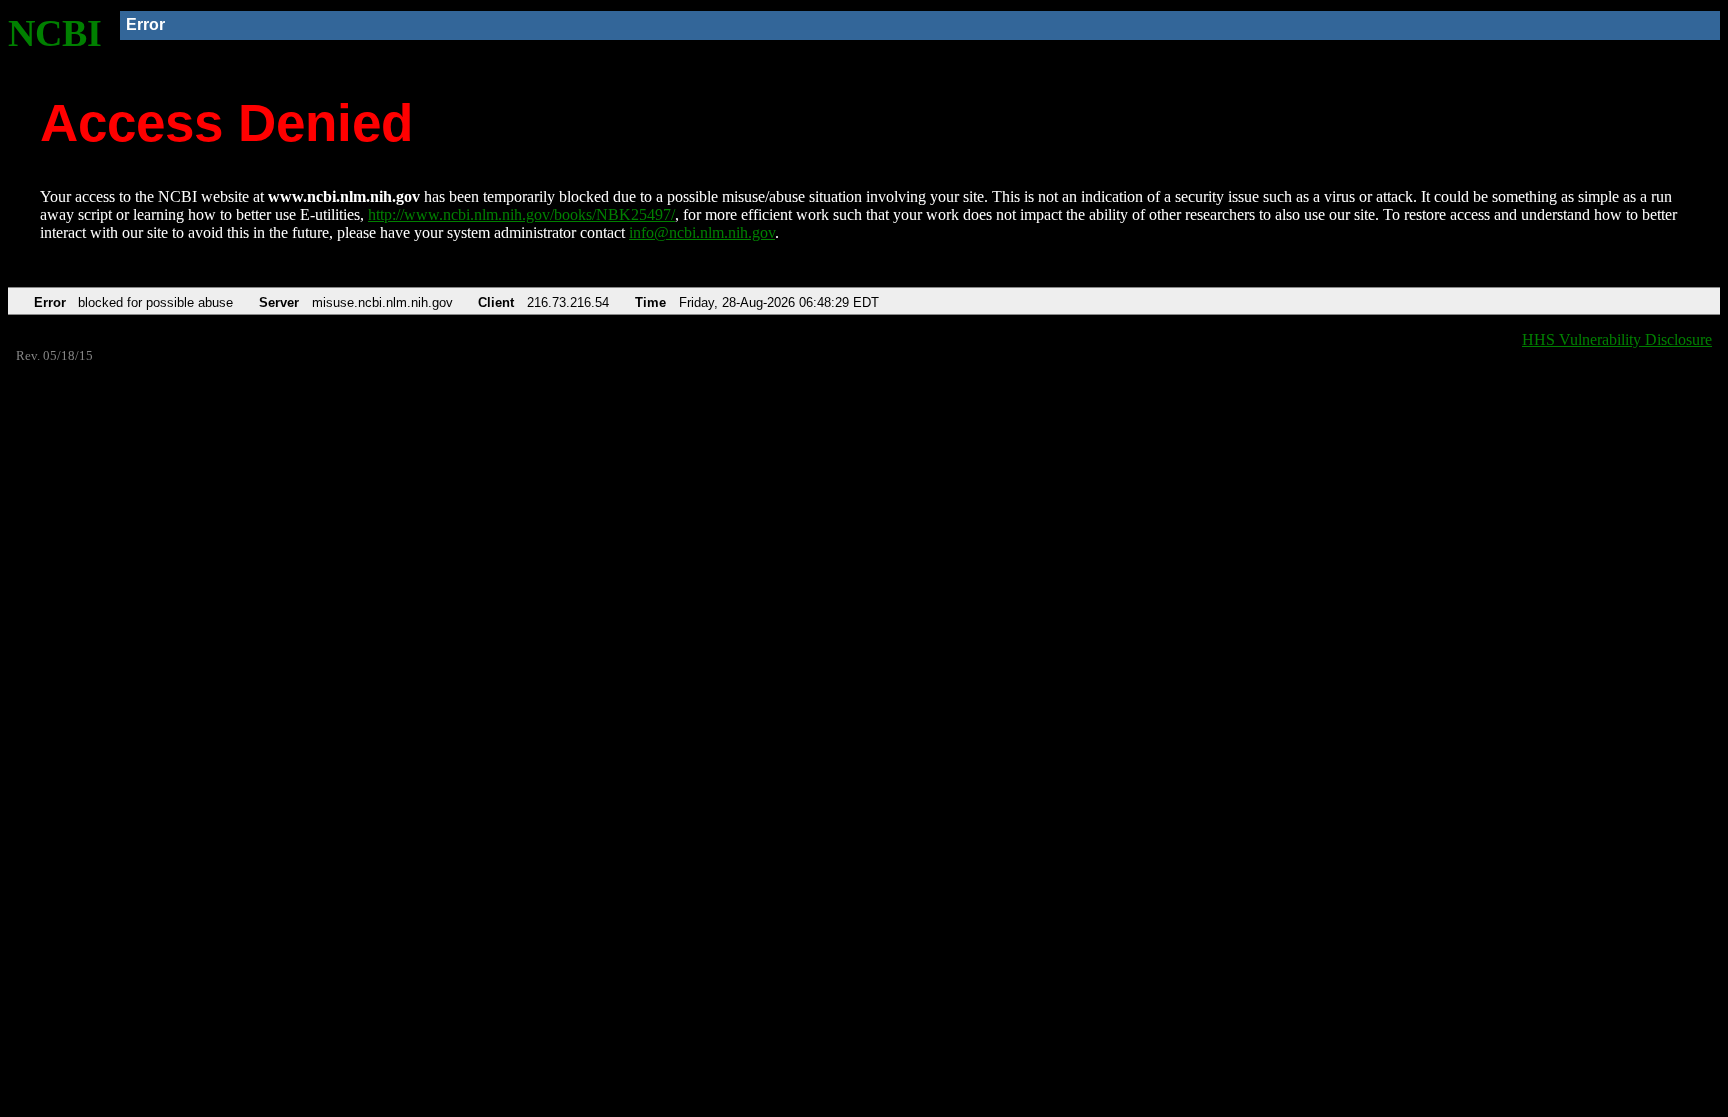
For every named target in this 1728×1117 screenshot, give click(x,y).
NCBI (55, 33)
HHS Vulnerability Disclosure (1617, 339)
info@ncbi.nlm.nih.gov (702, 232)
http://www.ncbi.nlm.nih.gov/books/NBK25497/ (521, 214)
